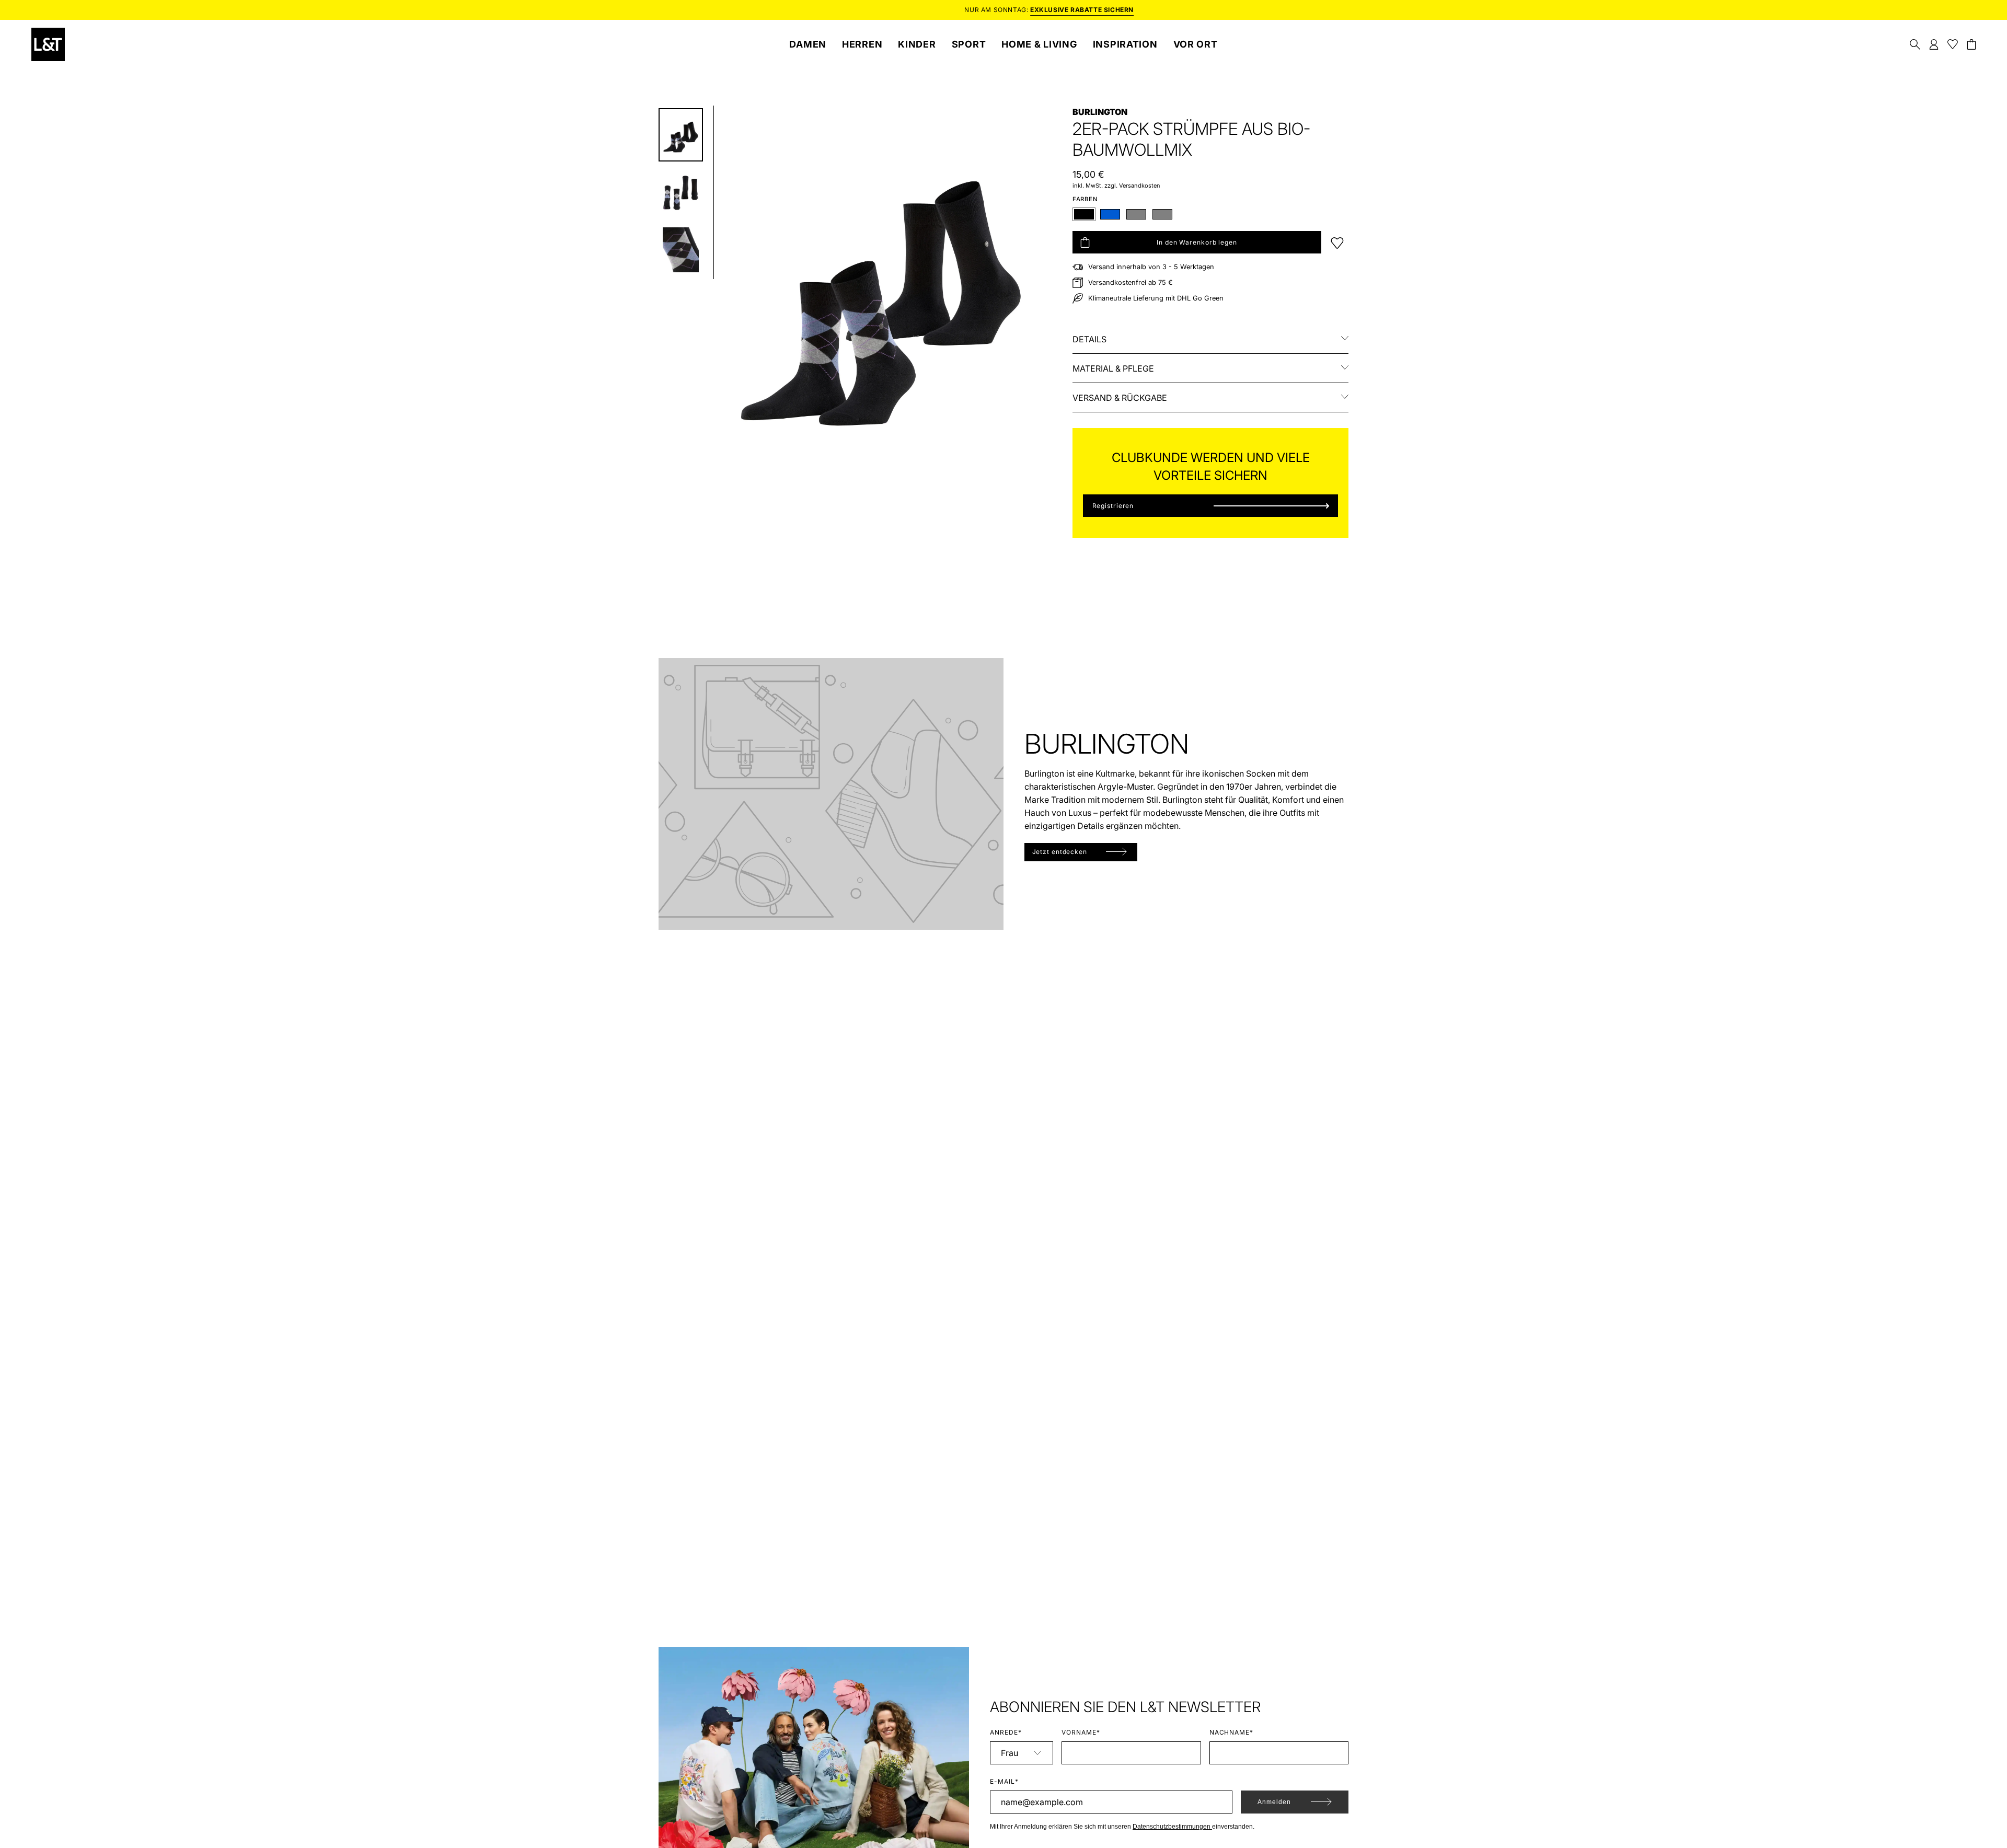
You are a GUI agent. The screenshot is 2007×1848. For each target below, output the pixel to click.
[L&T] (48, 44)
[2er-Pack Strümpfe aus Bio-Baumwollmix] (681, 135)
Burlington (1100, 112)
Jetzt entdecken (1060, 852)
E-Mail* (1004, 1781)
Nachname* (1232, 1732)
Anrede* (1006, 1732)
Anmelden (1274, 1802)
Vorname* (1081, 1732)
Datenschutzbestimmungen (1172, 1827)
